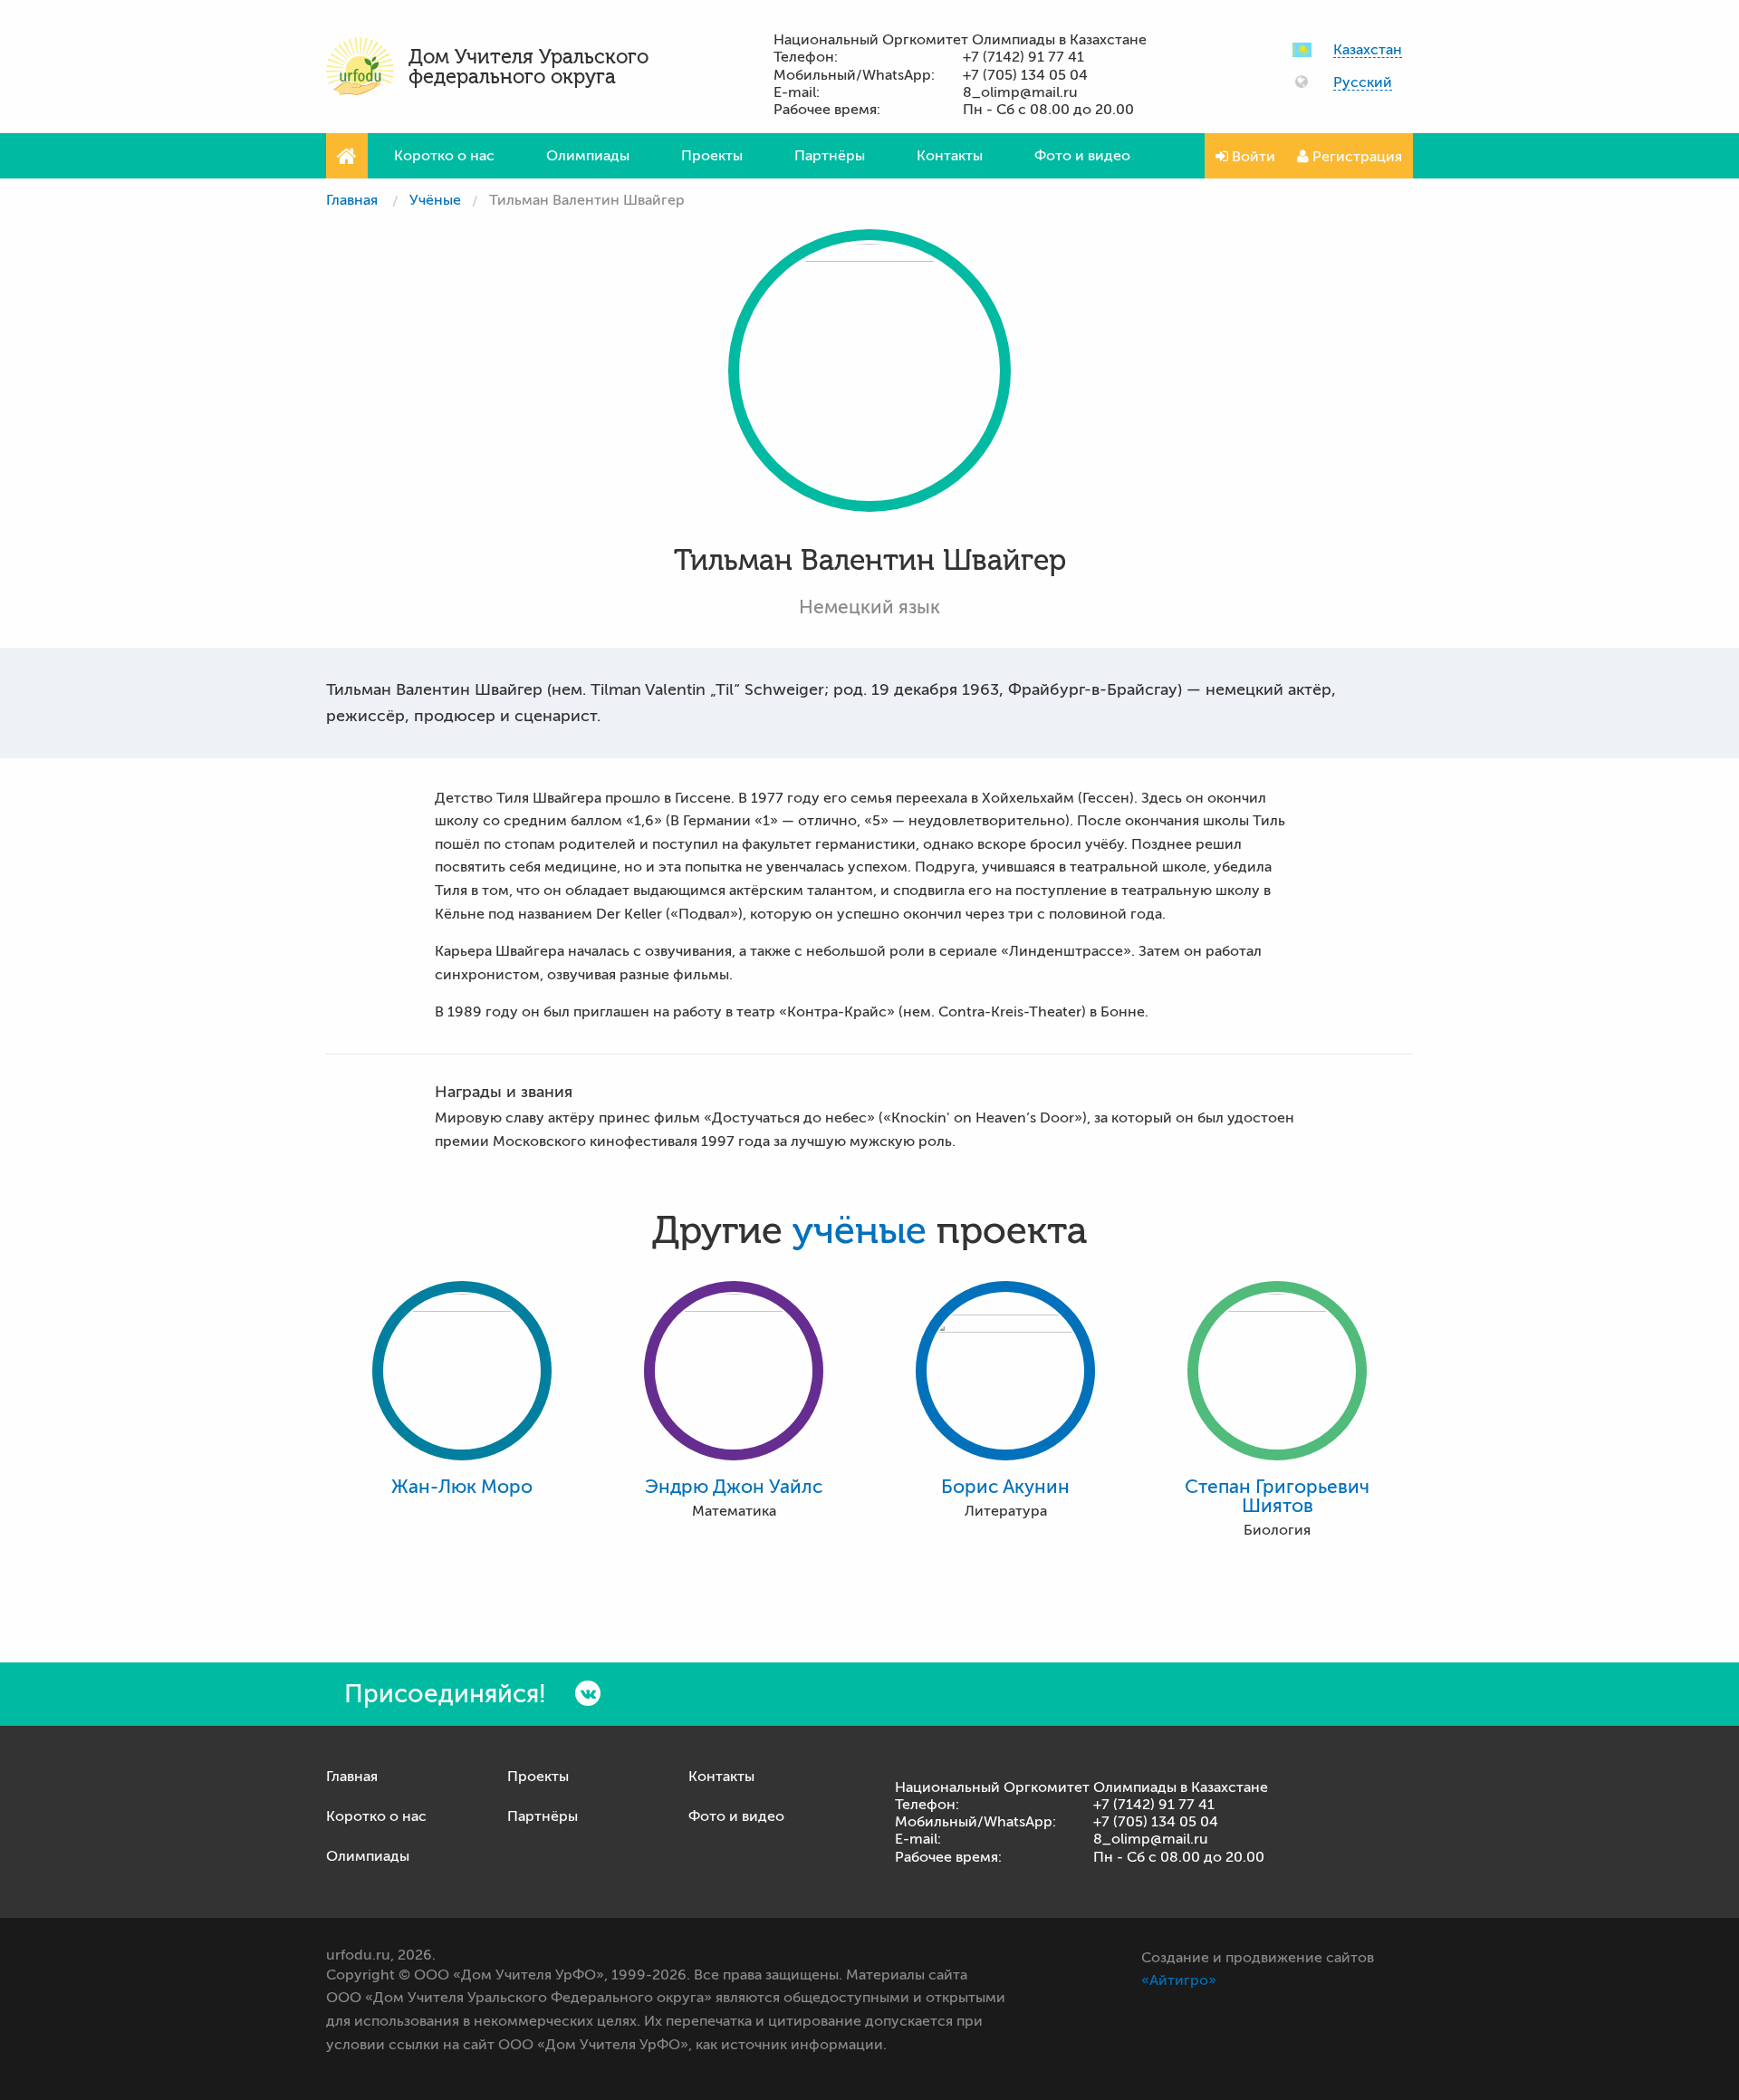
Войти (1252, 157)
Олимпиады (588, 156)
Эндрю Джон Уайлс (734, 1487)
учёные (860, 1231)
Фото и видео (1082, 156)
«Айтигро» (1179, 1980)
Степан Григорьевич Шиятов (1277, 1497)
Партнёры (830, 156)
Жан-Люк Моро (462, 1487)
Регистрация (1355, 157)
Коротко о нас (444, 156)
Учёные (435, 200)
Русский (1363, 83)
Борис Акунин (1005, 1487)
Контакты (950, 156)
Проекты (712, 156)
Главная (352, 200)
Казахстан (1368, 50)
